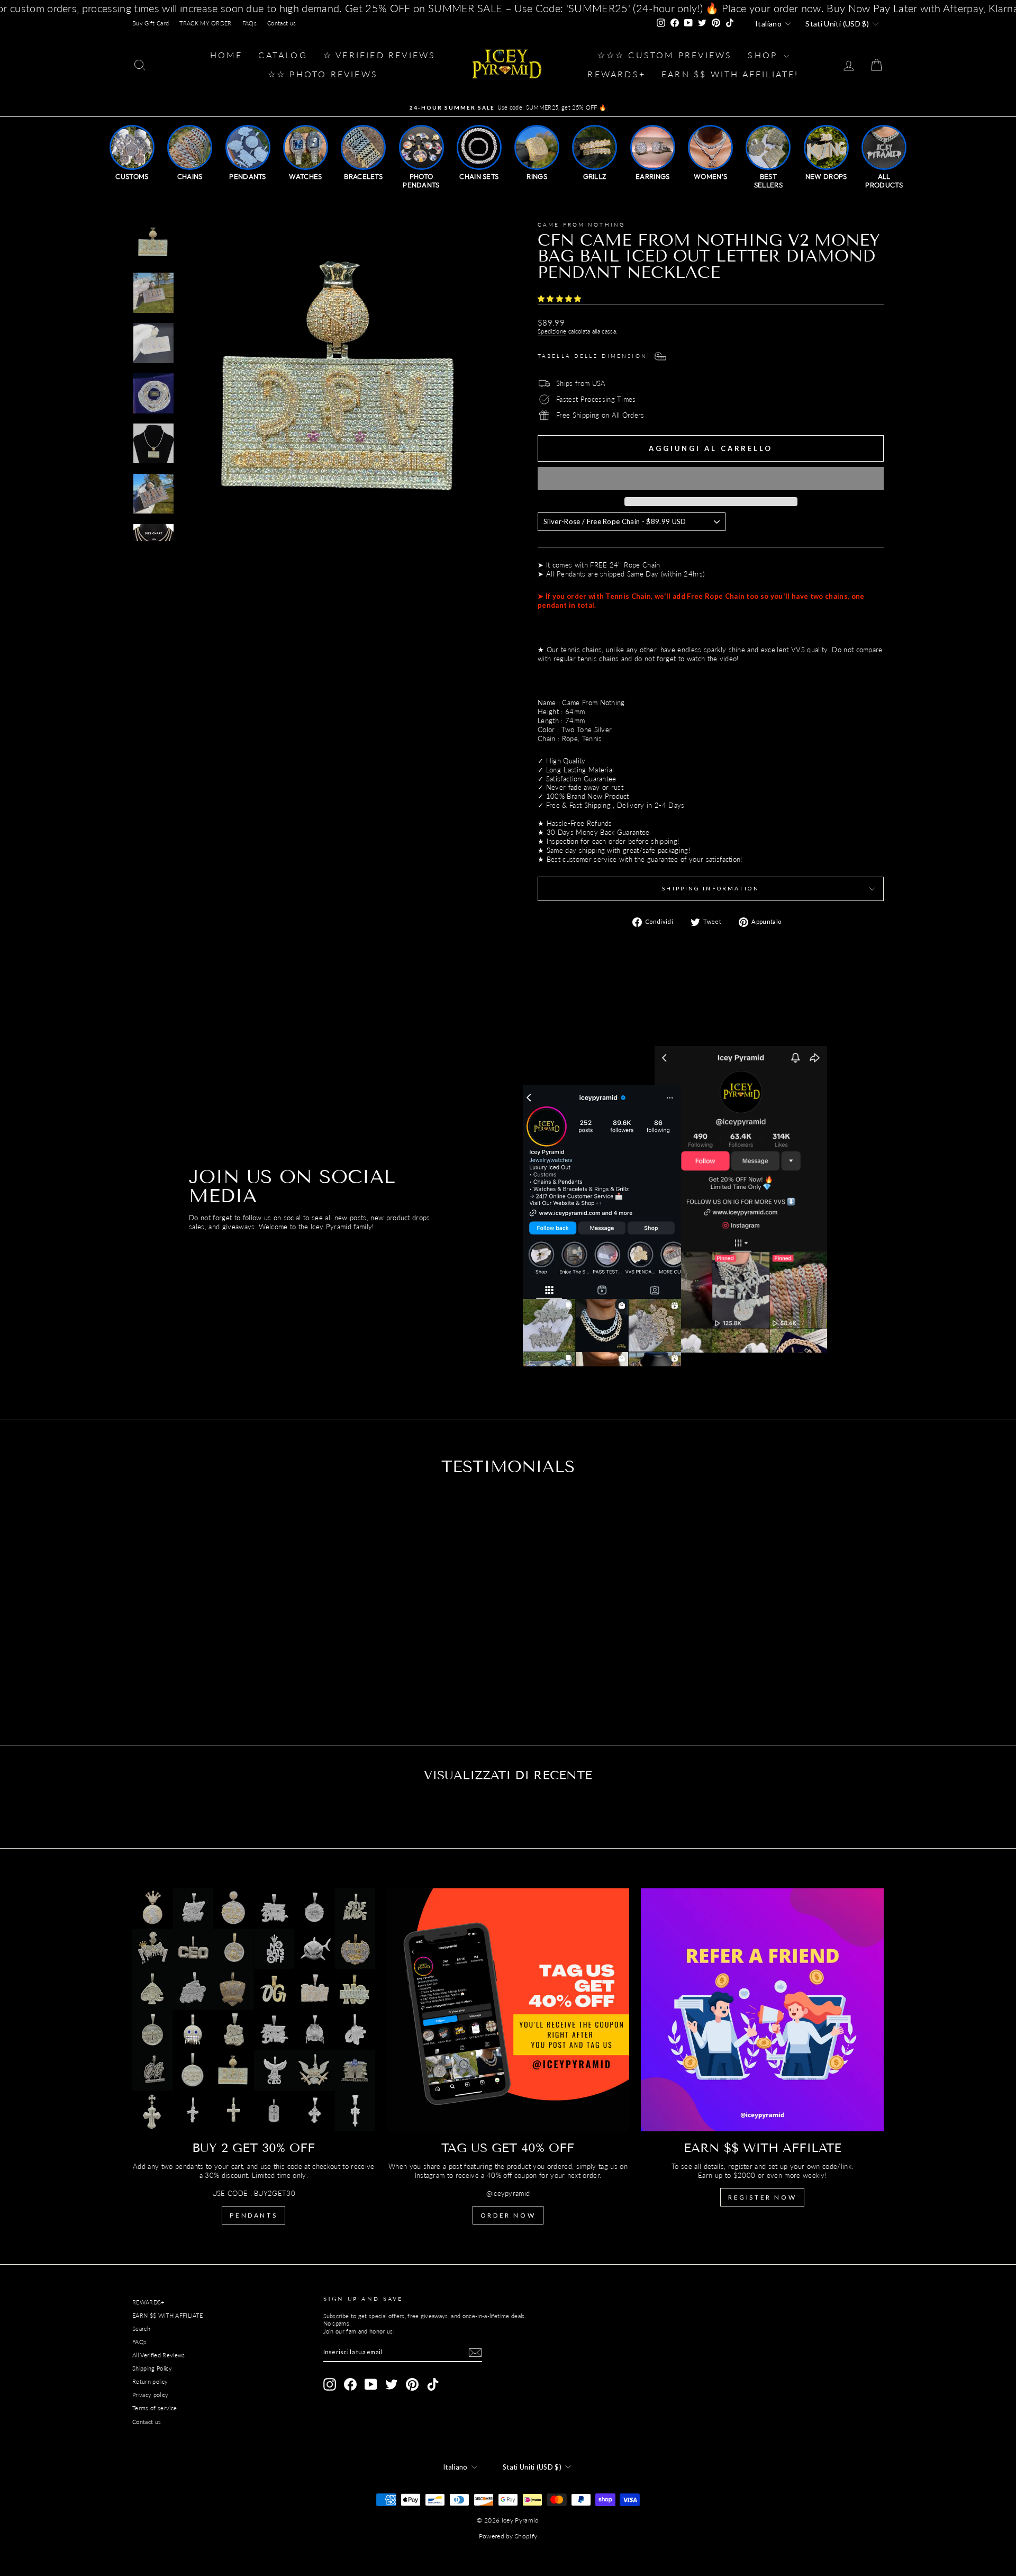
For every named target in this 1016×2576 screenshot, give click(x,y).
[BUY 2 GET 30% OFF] (254, 2010)
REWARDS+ (148, 2302)
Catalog (283, 55)
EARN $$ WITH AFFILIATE (167, 2315)
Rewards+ (616, 74)
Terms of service (155, 2408)
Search (141, 2329)
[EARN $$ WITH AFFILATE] (762, 2010)
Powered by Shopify (508, 2536)
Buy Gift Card (151, 23)
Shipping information (710, 888)
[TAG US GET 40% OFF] (508, 2010)
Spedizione (552, 331)
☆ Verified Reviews (380, 55)
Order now (508, 2215)
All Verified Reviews (159, 2355)
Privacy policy (151, 2395)
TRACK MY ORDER (206, 23)
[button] (561, 299)
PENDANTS (253, 2215)
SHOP (764, 55)
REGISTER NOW (762, 2197)
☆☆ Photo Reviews (323, 74)
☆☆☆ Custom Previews (665, 55)
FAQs (250, 23)
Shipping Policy (152, 2368)
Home (226, 55)
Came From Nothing (581, 224)
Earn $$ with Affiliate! (730, 74)
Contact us (282, 23)
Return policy (150, 2381)
